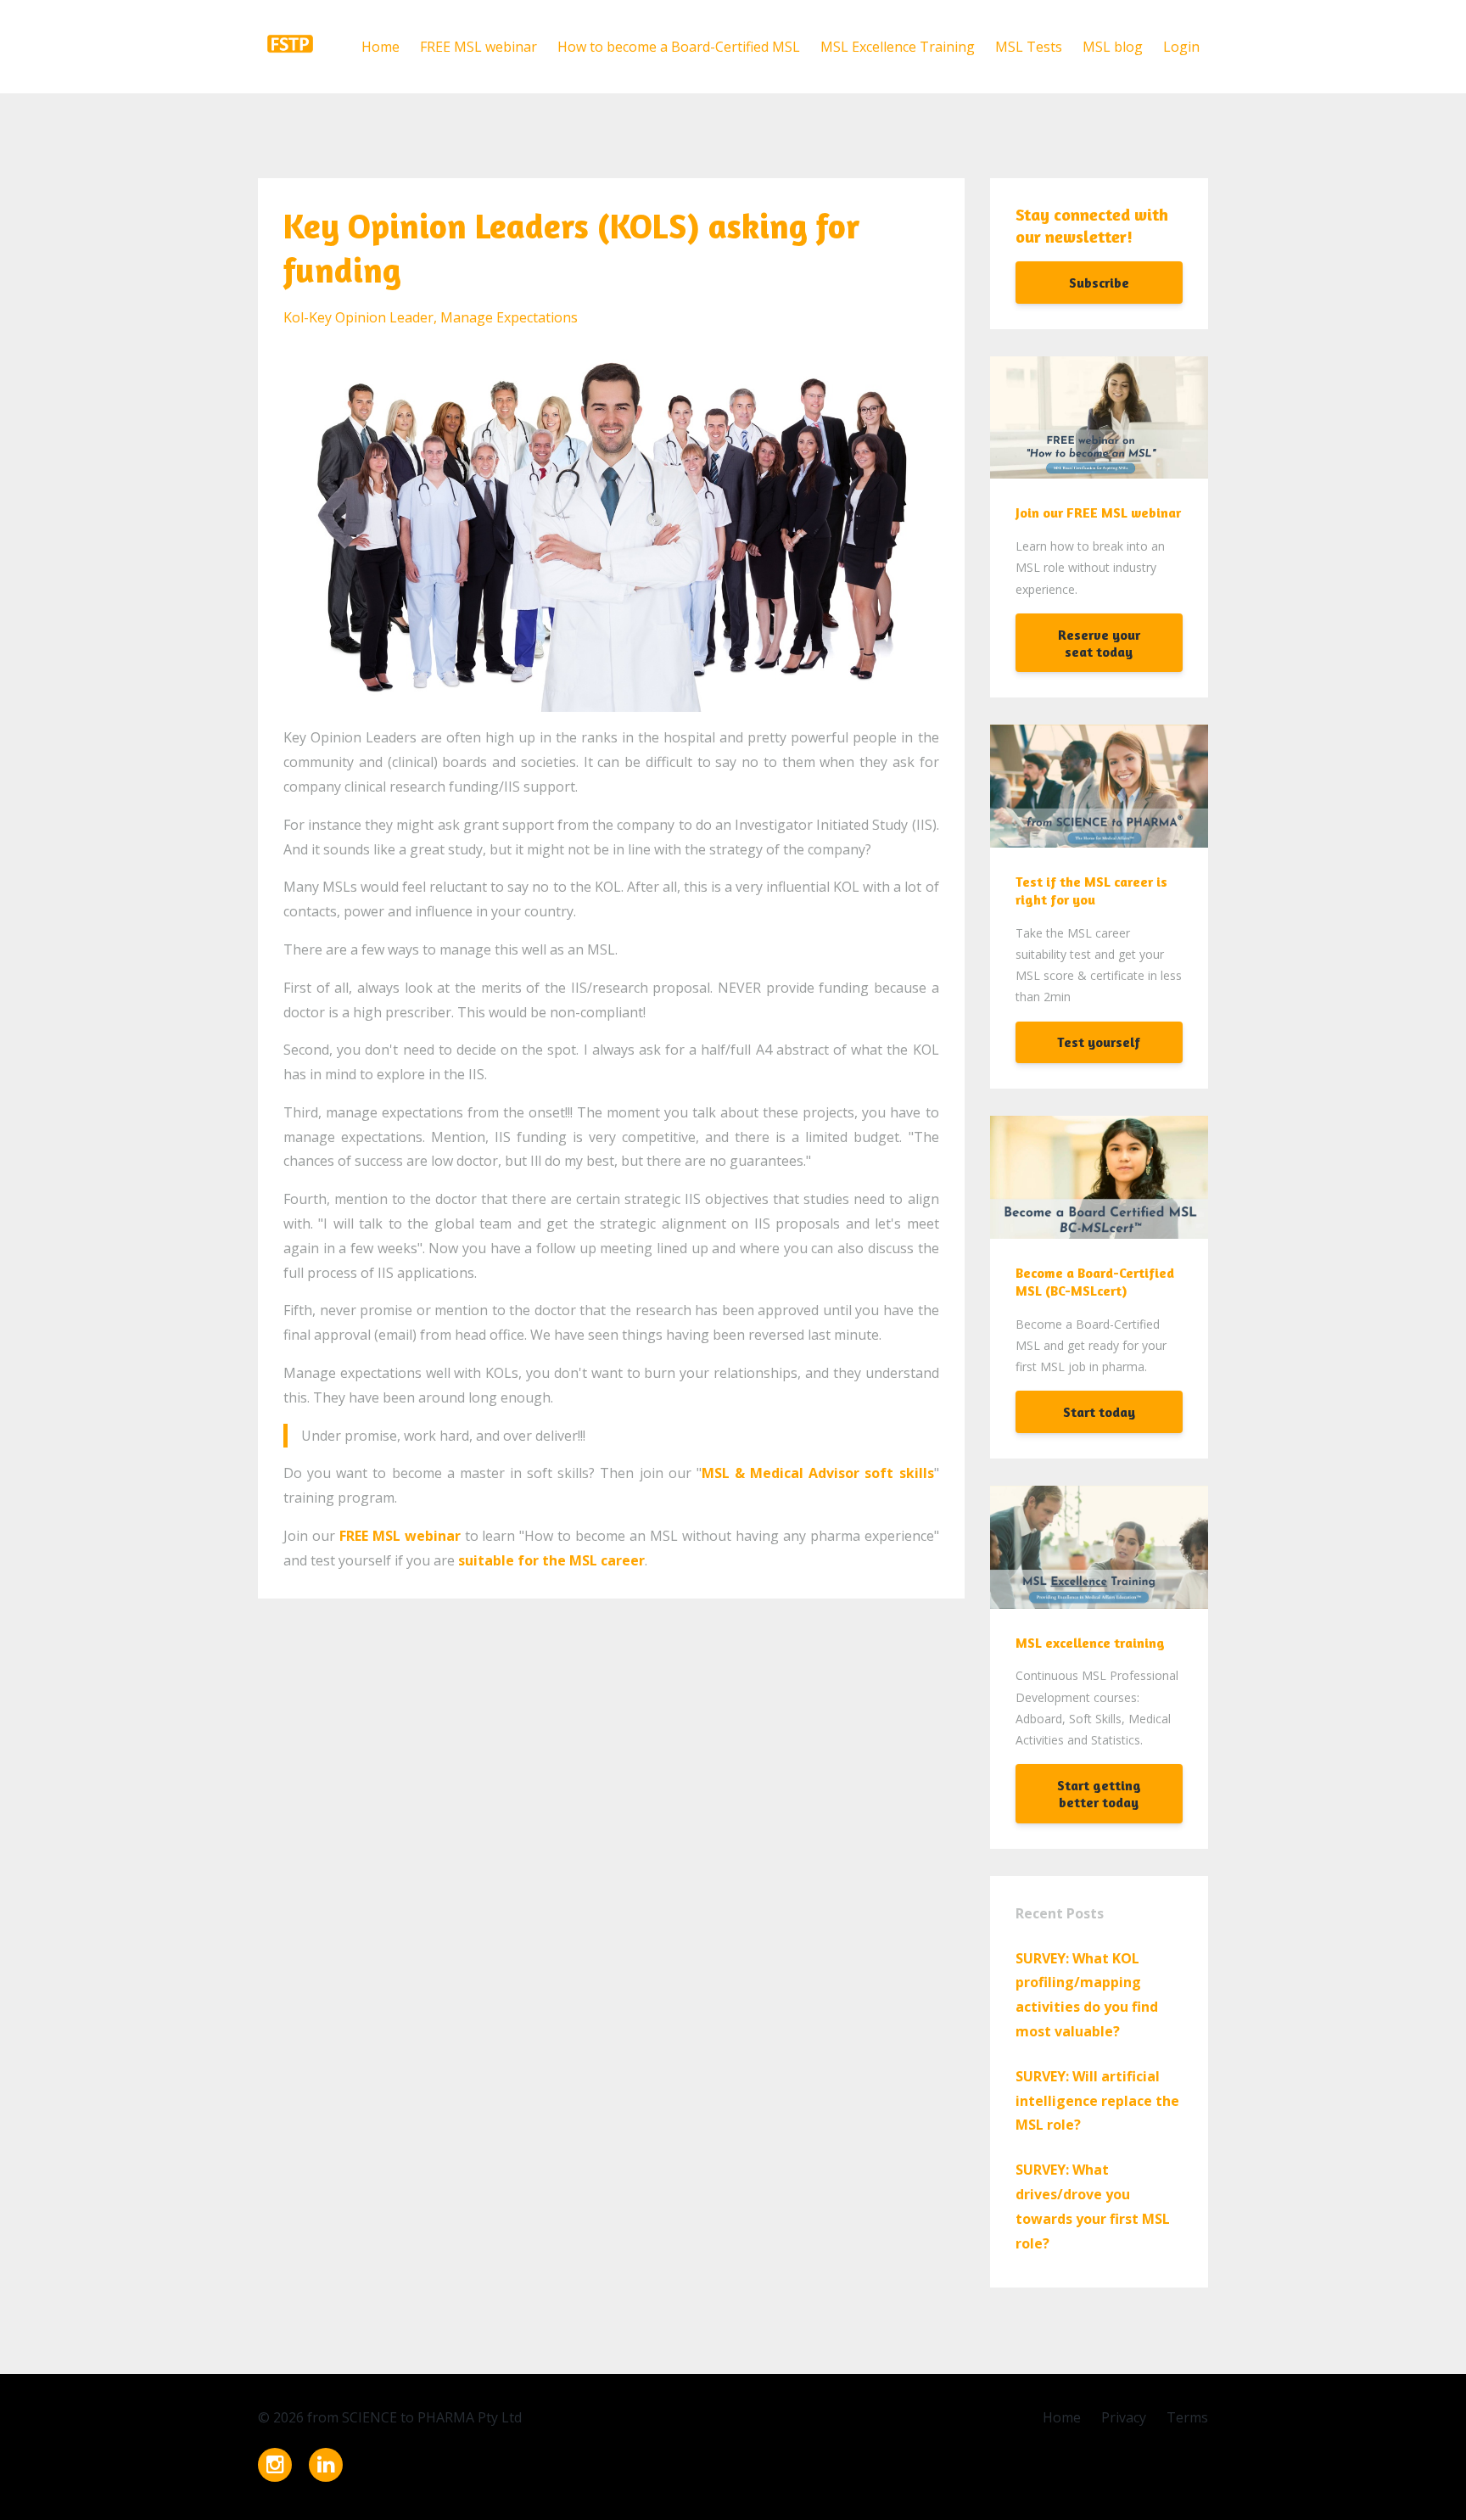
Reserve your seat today (1099, 643)
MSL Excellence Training (898, 47)
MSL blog (1113, 47)
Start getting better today (1099, 1794)
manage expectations (509, 317)
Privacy (1124, 2417)
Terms (1187, 2417)
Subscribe (1099, 283)
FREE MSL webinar (478, 47)
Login (1181, 47)
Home (380, 47)
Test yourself (1099, 1042)
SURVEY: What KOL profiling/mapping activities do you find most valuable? (1087, 1995)
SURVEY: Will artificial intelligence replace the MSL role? (1097, 2101)
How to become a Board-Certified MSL (679, 47)
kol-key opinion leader (358, 317)
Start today (1099, 1412)
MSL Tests (1029, 47)
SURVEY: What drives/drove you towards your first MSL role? (1093, 2206)
